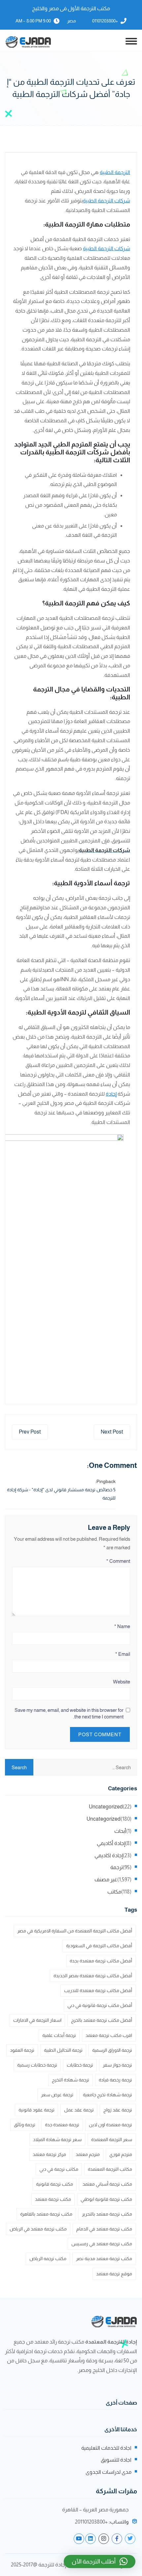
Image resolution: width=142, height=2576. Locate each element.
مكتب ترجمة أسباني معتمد (107, 2184)
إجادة (111, 1094)
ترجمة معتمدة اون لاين (110, 2125)
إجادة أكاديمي (111, 1843)
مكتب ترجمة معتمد (53, 2199)
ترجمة (117, 1867)
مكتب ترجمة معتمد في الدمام (104, 2229)
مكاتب (114, 1892)
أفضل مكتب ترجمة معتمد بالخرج (102, 2020)
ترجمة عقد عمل (79, 2110)
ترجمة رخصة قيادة (115, 2080)
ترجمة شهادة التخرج (71, 2080)
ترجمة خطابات (80, 2065)
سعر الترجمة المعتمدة (112, 2139)
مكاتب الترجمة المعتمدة (110, 2169)
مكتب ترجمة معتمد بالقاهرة (46, 2214)
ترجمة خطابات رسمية (37, 2065)
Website (122, 1682)
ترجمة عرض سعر (57, 2095)
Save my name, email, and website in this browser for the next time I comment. (69, 1713)
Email (123, 1654)
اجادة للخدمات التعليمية (106, 2448)
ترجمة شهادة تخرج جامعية (107, 2095)
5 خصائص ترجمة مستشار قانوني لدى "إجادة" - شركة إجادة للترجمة (61, 1494)
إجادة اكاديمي (109, 1855)
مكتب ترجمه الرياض (48, 2258)
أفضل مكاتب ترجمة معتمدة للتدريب (98, 1990)
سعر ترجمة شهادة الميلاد (57, 2139)
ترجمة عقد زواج (118, 2110)
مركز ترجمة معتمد (49, 2154)
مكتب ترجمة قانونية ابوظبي (106, 2199)
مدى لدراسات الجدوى (108, 2472)
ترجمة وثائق (25, 2125)
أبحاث (120, 1831)
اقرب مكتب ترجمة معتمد (109, 2035)
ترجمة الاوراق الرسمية (112, 2050)
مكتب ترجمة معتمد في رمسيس (102, 2244)
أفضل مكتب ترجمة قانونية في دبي (100, 2005)
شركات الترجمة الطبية (106, 201)
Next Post (112, 1432)
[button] (100, 2561)
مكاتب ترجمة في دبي (59, 2169)
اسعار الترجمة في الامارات (37, 2020)
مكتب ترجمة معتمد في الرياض (38, 2229)
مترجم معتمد (88, 2154)
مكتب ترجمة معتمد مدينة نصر (104, 2258)
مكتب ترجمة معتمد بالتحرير (107, 2214)
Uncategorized (106, 1807)
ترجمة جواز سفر (117, 2065)
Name (122, 1626)
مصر (71, 21)
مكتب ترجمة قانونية (54, 2184)
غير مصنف (106, 1879)
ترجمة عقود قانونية (36, 2110)
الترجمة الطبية (115, 172)
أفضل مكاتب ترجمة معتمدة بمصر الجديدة (93, 1976)
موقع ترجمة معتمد (114, 2274)
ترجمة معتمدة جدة (62, 2125)
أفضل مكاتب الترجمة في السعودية (99, 1946)
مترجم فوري (121, 2154)
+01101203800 (105, 21)
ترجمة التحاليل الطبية (63, 2050)
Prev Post (30, 1432)
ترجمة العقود (22, 2050)
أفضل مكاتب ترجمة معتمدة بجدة (101, 1961)
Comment (118, 1561)
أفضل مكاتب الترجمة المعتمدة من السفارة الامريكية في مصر (75, 1931)
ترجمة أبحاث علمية (59, 2035)
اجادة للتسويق (116, 2460)
